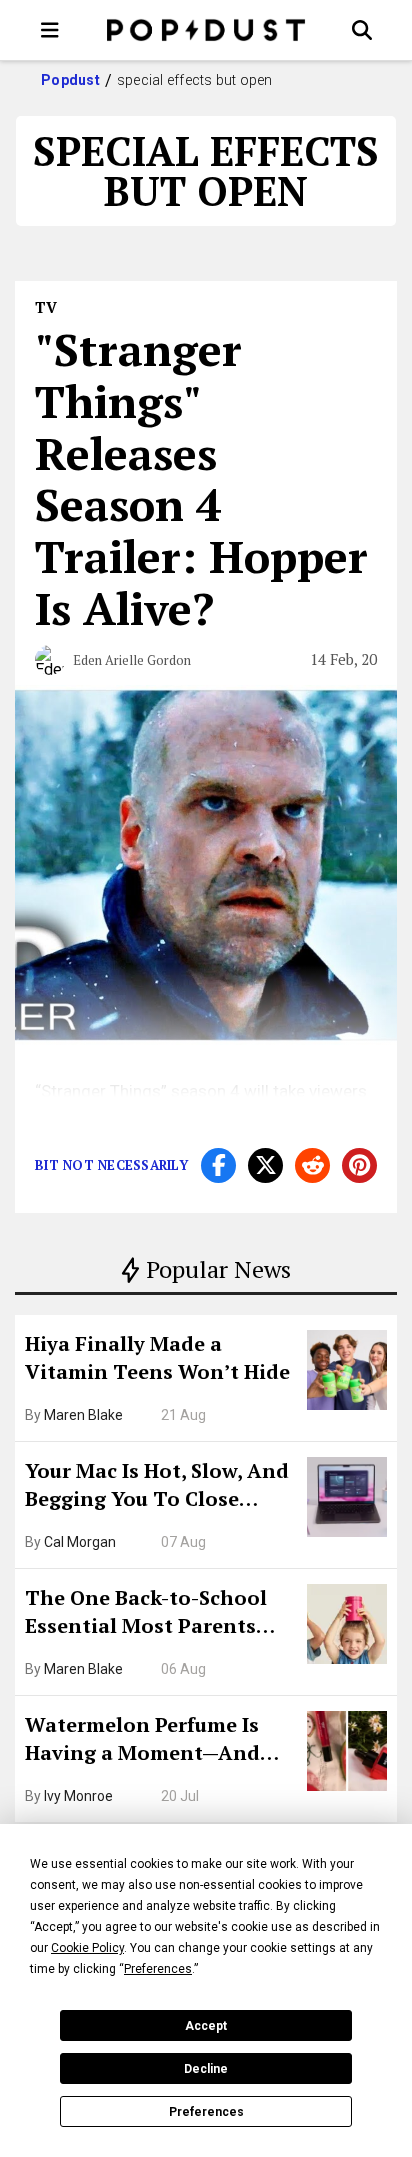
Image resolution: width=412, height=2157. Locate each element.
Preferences (206, 2112)
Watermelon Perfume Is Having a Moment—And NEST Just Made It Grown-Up (153, 1741)
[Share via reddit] (312, 1165)
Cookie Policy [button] (87, 1948)
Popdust (70, 80)
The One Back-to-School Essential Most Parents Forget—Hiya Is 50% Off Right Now (146, 1614)
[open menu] (50, 30)
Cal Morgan (80, 1542)
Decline (206, 2069)
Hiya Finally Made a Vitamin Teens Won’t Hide (157, 1357)
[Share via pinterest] (359, 1165)
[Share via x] (265, 1165)
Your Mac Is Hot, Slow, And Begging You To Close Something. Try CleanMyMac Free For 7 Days (157, 1487)
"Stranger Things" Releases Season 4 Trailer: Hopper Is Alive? (201, 478)
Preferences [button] (158, 1969)
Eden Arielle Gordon (132, 660)
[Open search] (362, 30)
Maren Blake (83, 1415)
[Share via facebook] (218, 1165)
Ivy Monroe (78, 1796)
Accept (206, 2026)
